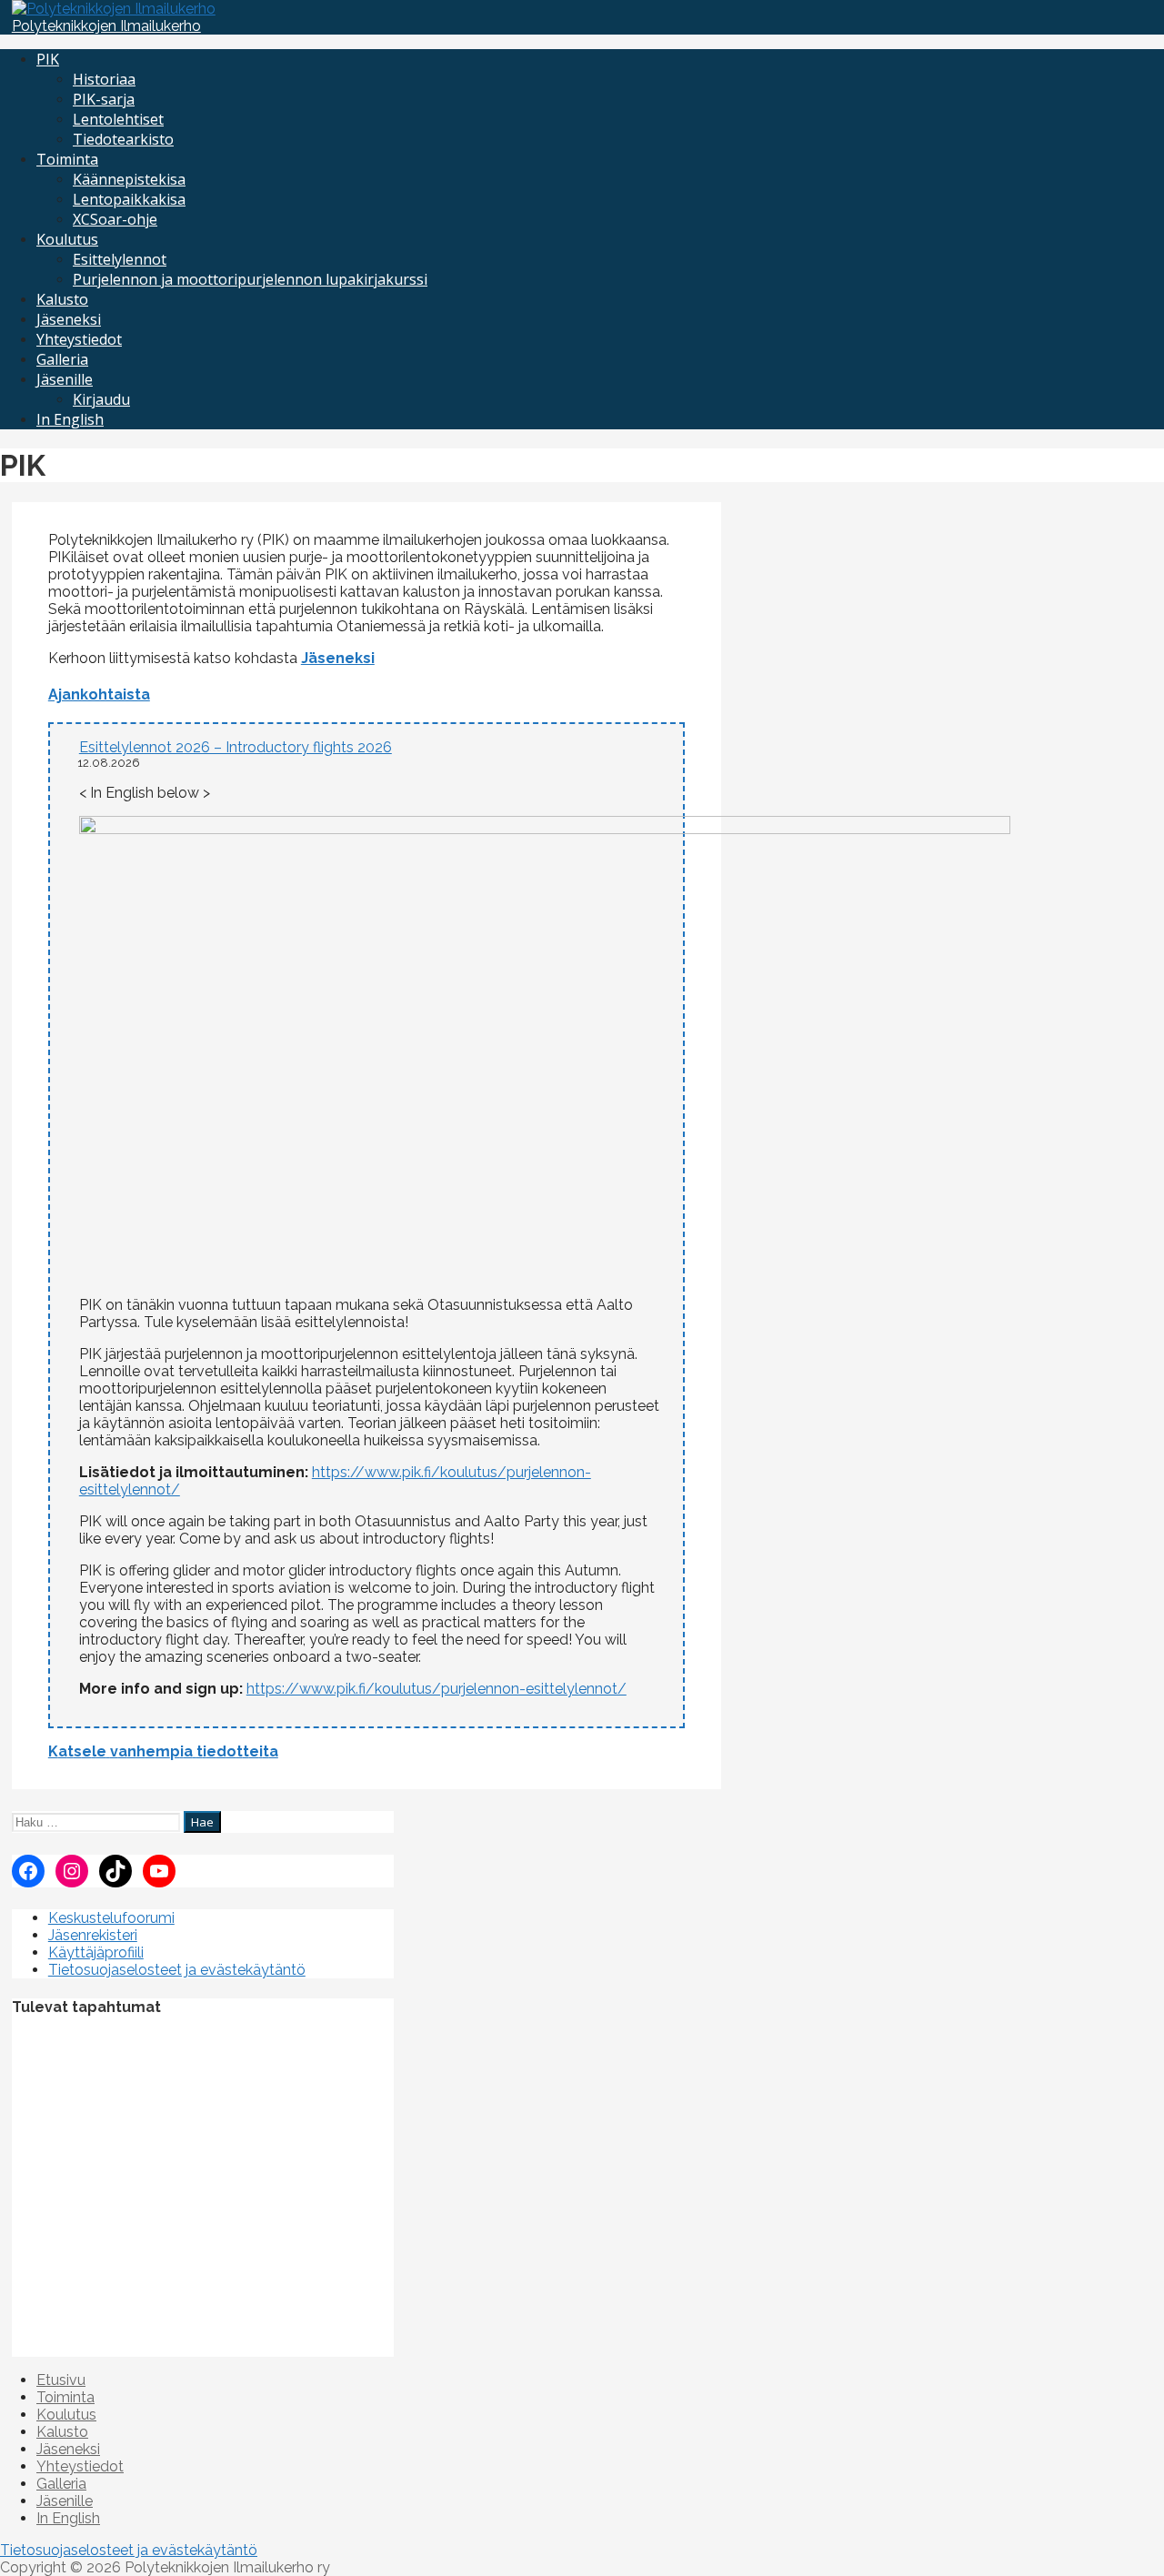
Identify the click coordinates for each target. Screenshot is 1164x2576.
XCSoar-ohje (115, 219)
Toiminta (67, 159)
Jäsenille (65, 379)
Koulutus (67, 239)
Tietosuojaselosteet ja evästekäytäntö (177, 1970)
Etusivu (61, 2380)
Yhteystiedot (79, 339)
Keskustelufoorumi (111, 1918)
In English (70, 419)
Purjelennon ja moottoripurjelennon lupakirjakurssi (250, 279)
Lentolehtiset (118, 119)
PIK (48, 59)
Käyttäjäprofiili (96, 1952)
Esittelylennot (120, 259)
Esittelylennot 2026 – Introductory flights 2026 (236, 747)
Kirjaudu (101, 399)
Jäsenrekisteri (93, 1935)
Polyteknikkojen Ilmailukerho (106, 26)
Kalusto (62, 299)
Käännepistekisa (129, 179)
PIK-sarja (104, 99)
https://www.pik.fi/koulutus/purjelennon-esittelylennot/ (436, 1689)
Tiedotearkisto (123, 139)
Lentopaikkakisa (129, 199)
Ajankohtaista (99, 694)
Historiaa (104, 79)
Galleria (62, 359)
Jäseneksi (69, 319)
